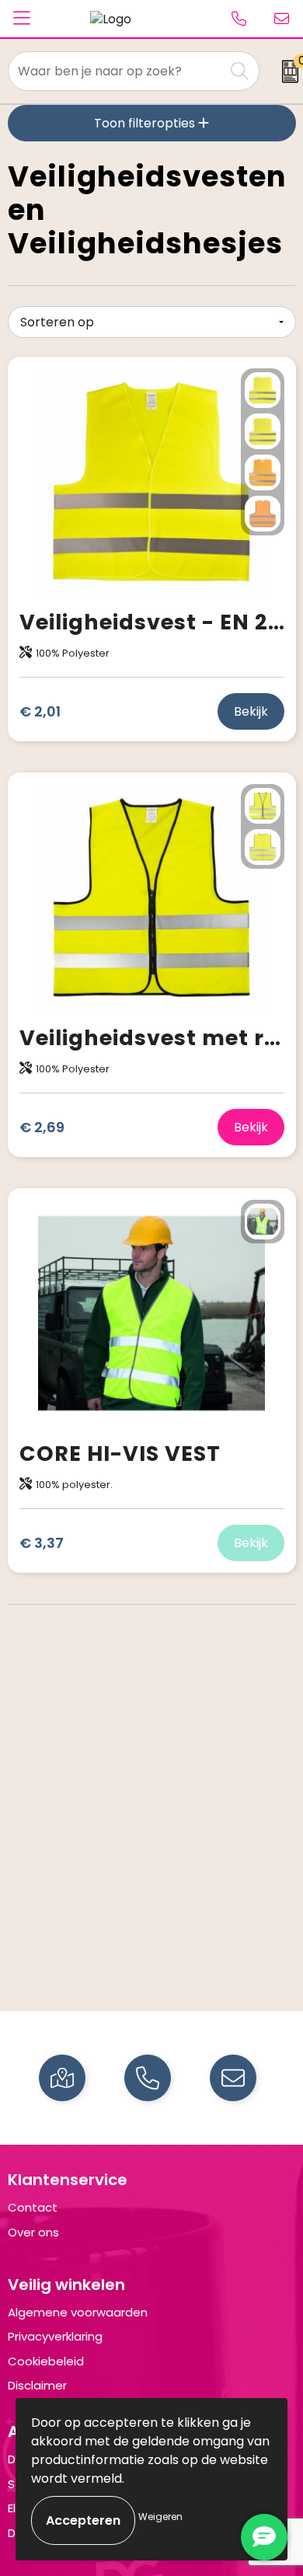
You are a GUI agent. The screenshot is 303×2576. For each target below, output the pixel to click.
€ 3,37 (42, 1543)
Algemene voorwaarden (78, 2312)
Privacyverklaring (55, 2336)
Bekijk (251, 711)
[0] (285, 71)
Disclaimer (37, 2385)
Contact (33, 2207)
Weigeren (160, 2517)
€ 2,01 (40, 711)
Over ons (33, 2232)
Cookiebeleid (46, 2361)
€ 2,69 (42, 1127)
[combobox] (117, 71)
